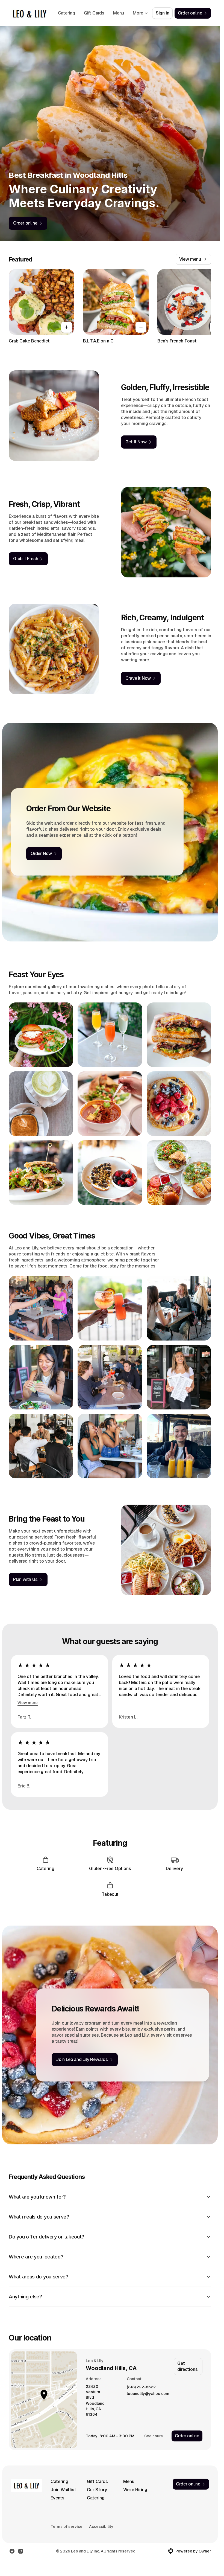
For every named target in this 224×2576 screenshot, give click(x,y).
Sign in (163, 13)
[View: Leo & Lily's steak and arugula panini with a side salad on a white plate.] (41, 1173)
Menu (119, 13)
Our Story (97, 2490)
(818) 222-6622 (141, 2387)
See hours (154, 2436)
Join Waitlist (63, 2490)
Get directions (187, 2366)
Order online (187, 2436)
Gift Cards (94, 13)
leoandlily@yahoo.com (148, 2394)
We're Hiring (135, 2490)
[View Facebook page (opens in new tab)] (12, 2551)
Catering (67, 13)
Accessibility (101, 2526)
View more (28, 1703)
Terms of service (67, 2526)
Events (58, 2498)
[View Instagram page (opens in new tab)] (21, 2551)
